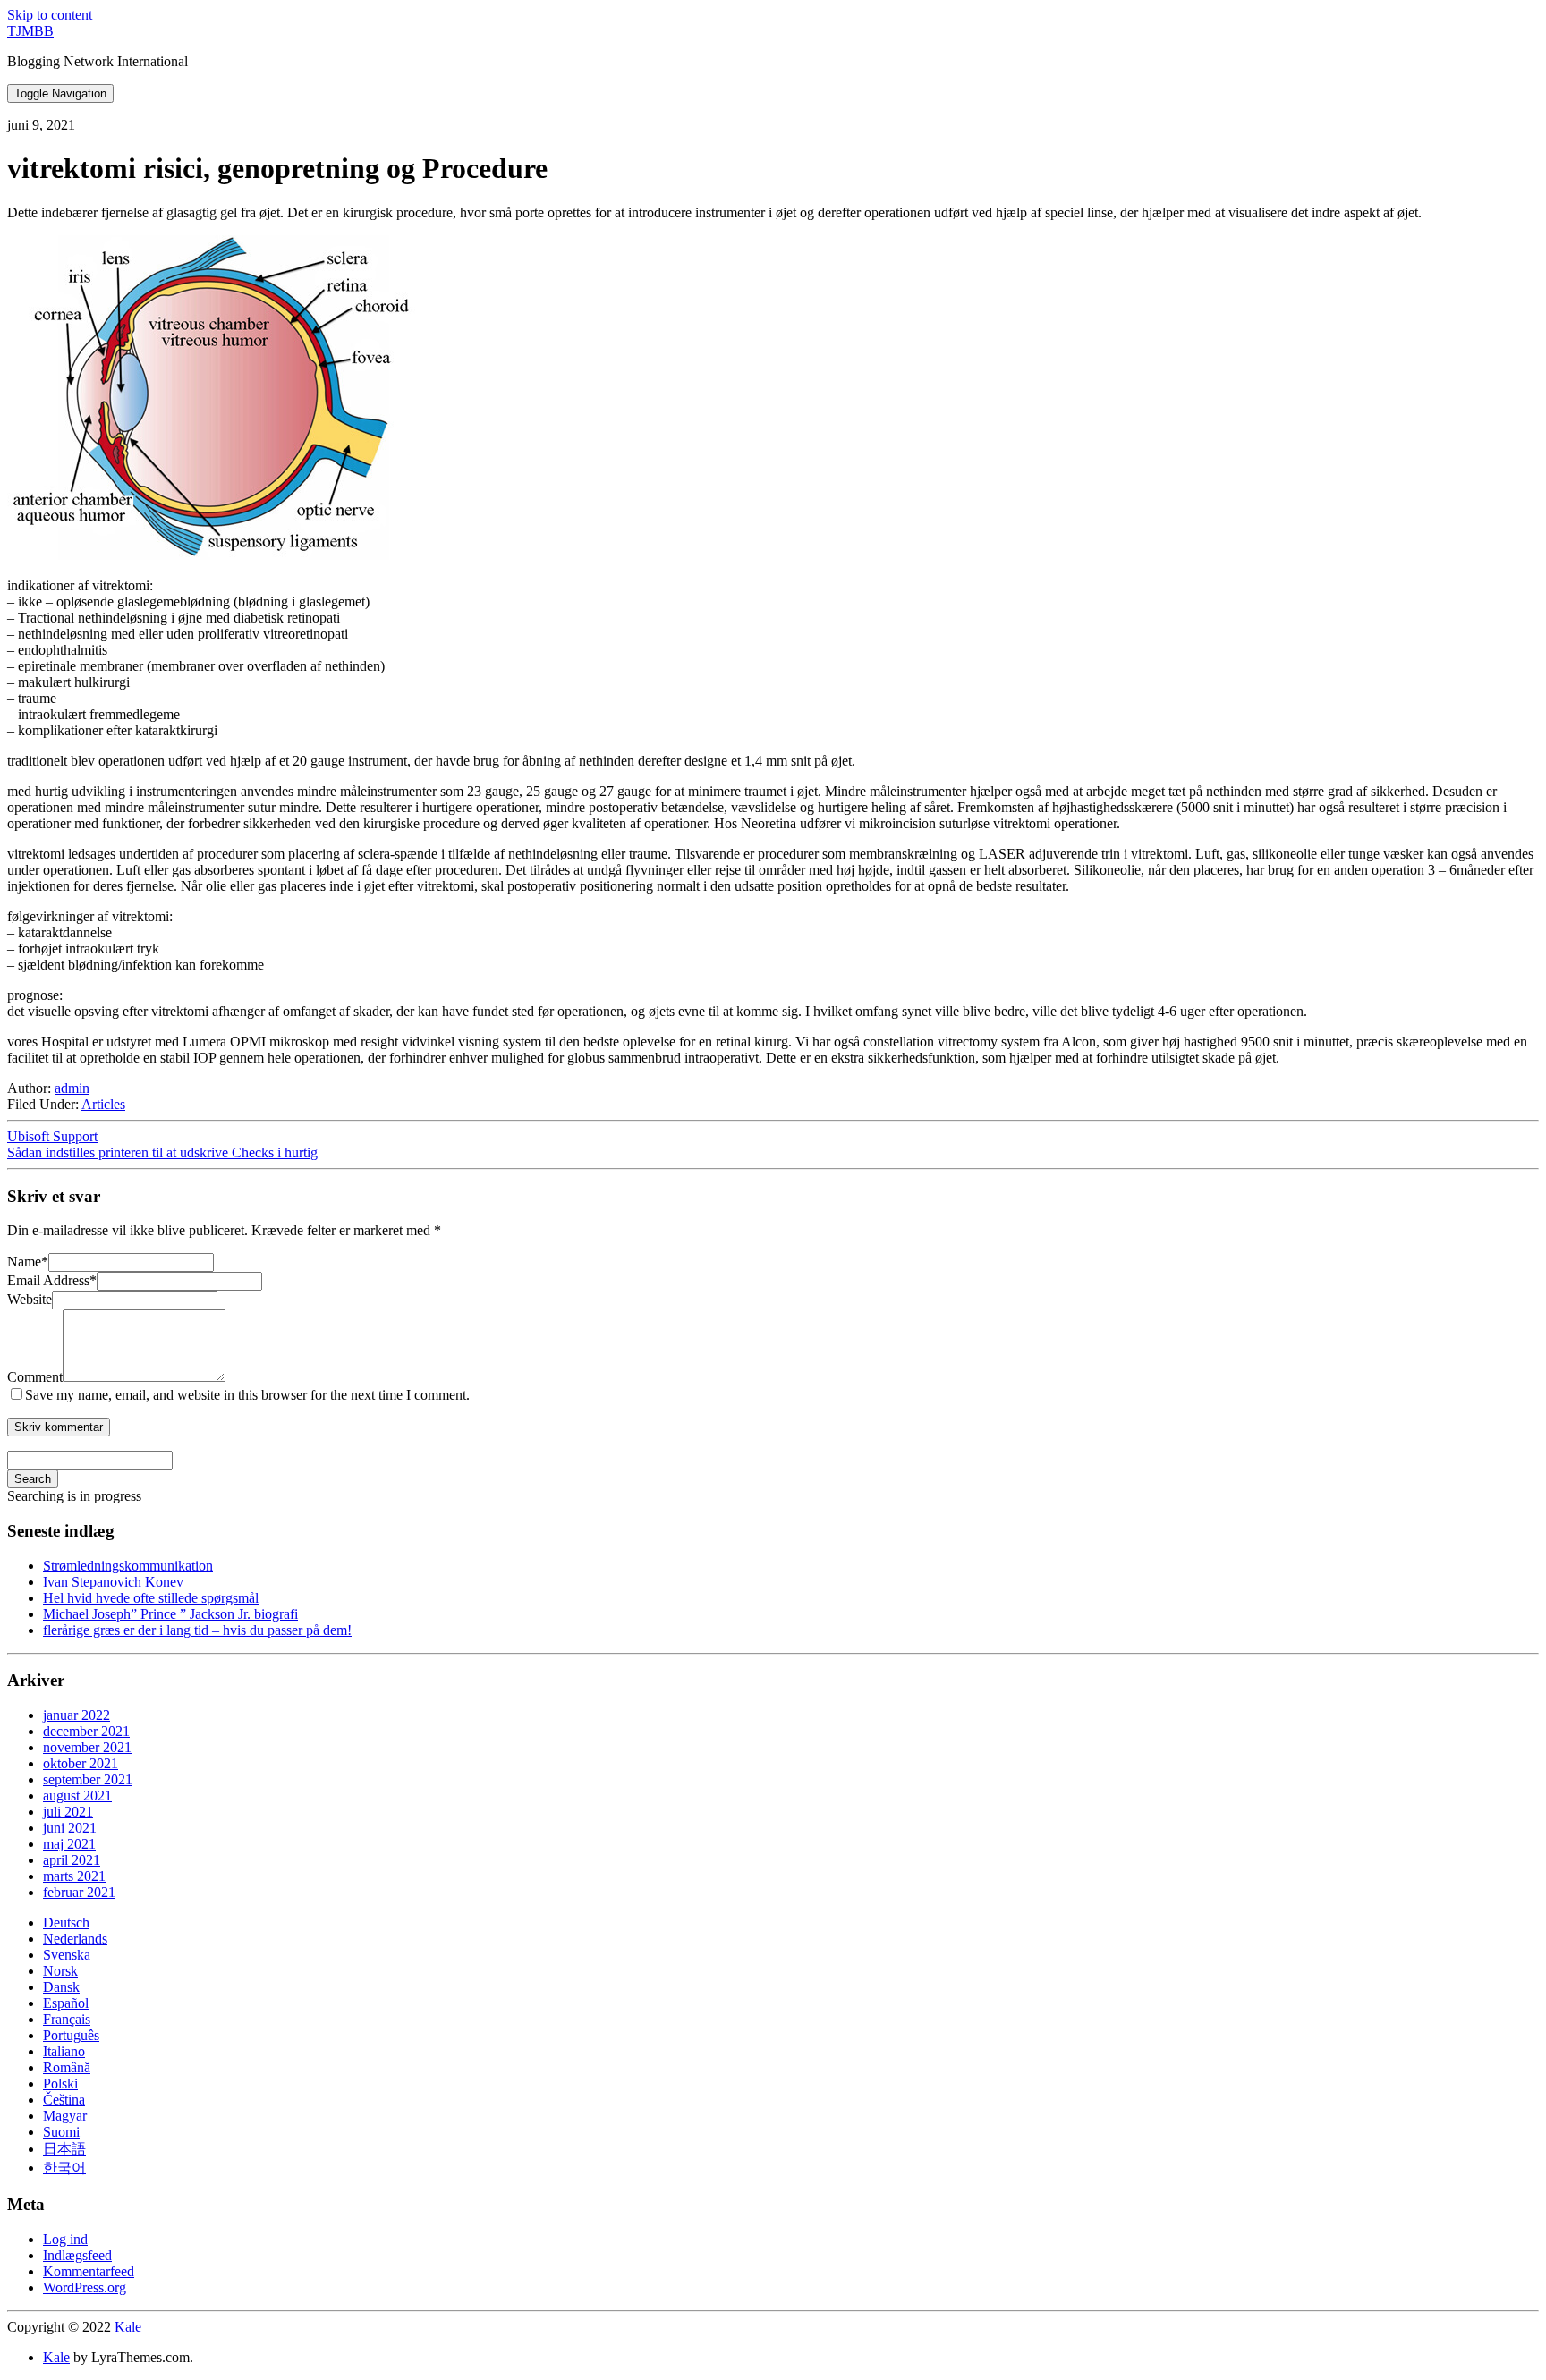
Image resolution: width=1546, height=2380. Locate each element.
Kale (128, 2327)
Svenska (67, 1955)
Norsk (60, 1971)
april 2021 (72, 1860)
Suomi (61, 2132)
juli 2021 (68, 1812)
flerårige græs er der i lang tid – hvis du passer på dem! (197, 1630)
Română (67, 2067)
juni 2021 (70, 1828)
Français (67, 2019)
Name (28, 1262)
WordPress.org (85, 2287)
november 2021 (87, 1747)
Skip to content (50, 15)
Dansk (61, 1987)
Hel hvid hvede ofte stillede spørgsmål (151, 1598)
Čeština (64, 2100)
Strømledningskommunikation (128, 1566)
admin (72, 1088)
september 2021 (88, 1779)
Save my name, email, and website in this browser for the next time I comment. (247, 1395)
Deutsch (66, 1923)
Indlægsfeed (77, 2255)
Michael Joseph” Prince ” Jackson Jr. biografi (170, 1614)
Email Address (52, 1280)
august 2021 (77, 1796)
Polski (60, 2084)
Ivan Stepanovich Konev (113, 1582)
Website (30, 1299)
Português (71, 2035)
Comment (35, 1377)
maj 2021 (69, 1844)
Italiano (64, 2051)
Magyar (65, 2116)
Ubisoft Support (52, 1136)
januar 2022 (76, 1715)
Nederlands (75, 1939)
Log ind (65, 2239)
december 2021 (86, 1731)
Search (33, 1479)
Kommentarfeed (89, 2271)
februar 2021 (79, 1892)
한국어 (64, 2168)
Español (66, 2003)
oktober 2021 (81, 1763)
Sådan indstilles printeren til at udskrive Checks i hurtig (162, 1152)
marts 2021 (74, 1876)
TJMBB (30, 31)
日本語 (64, 2149)
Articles (103, 1104)
